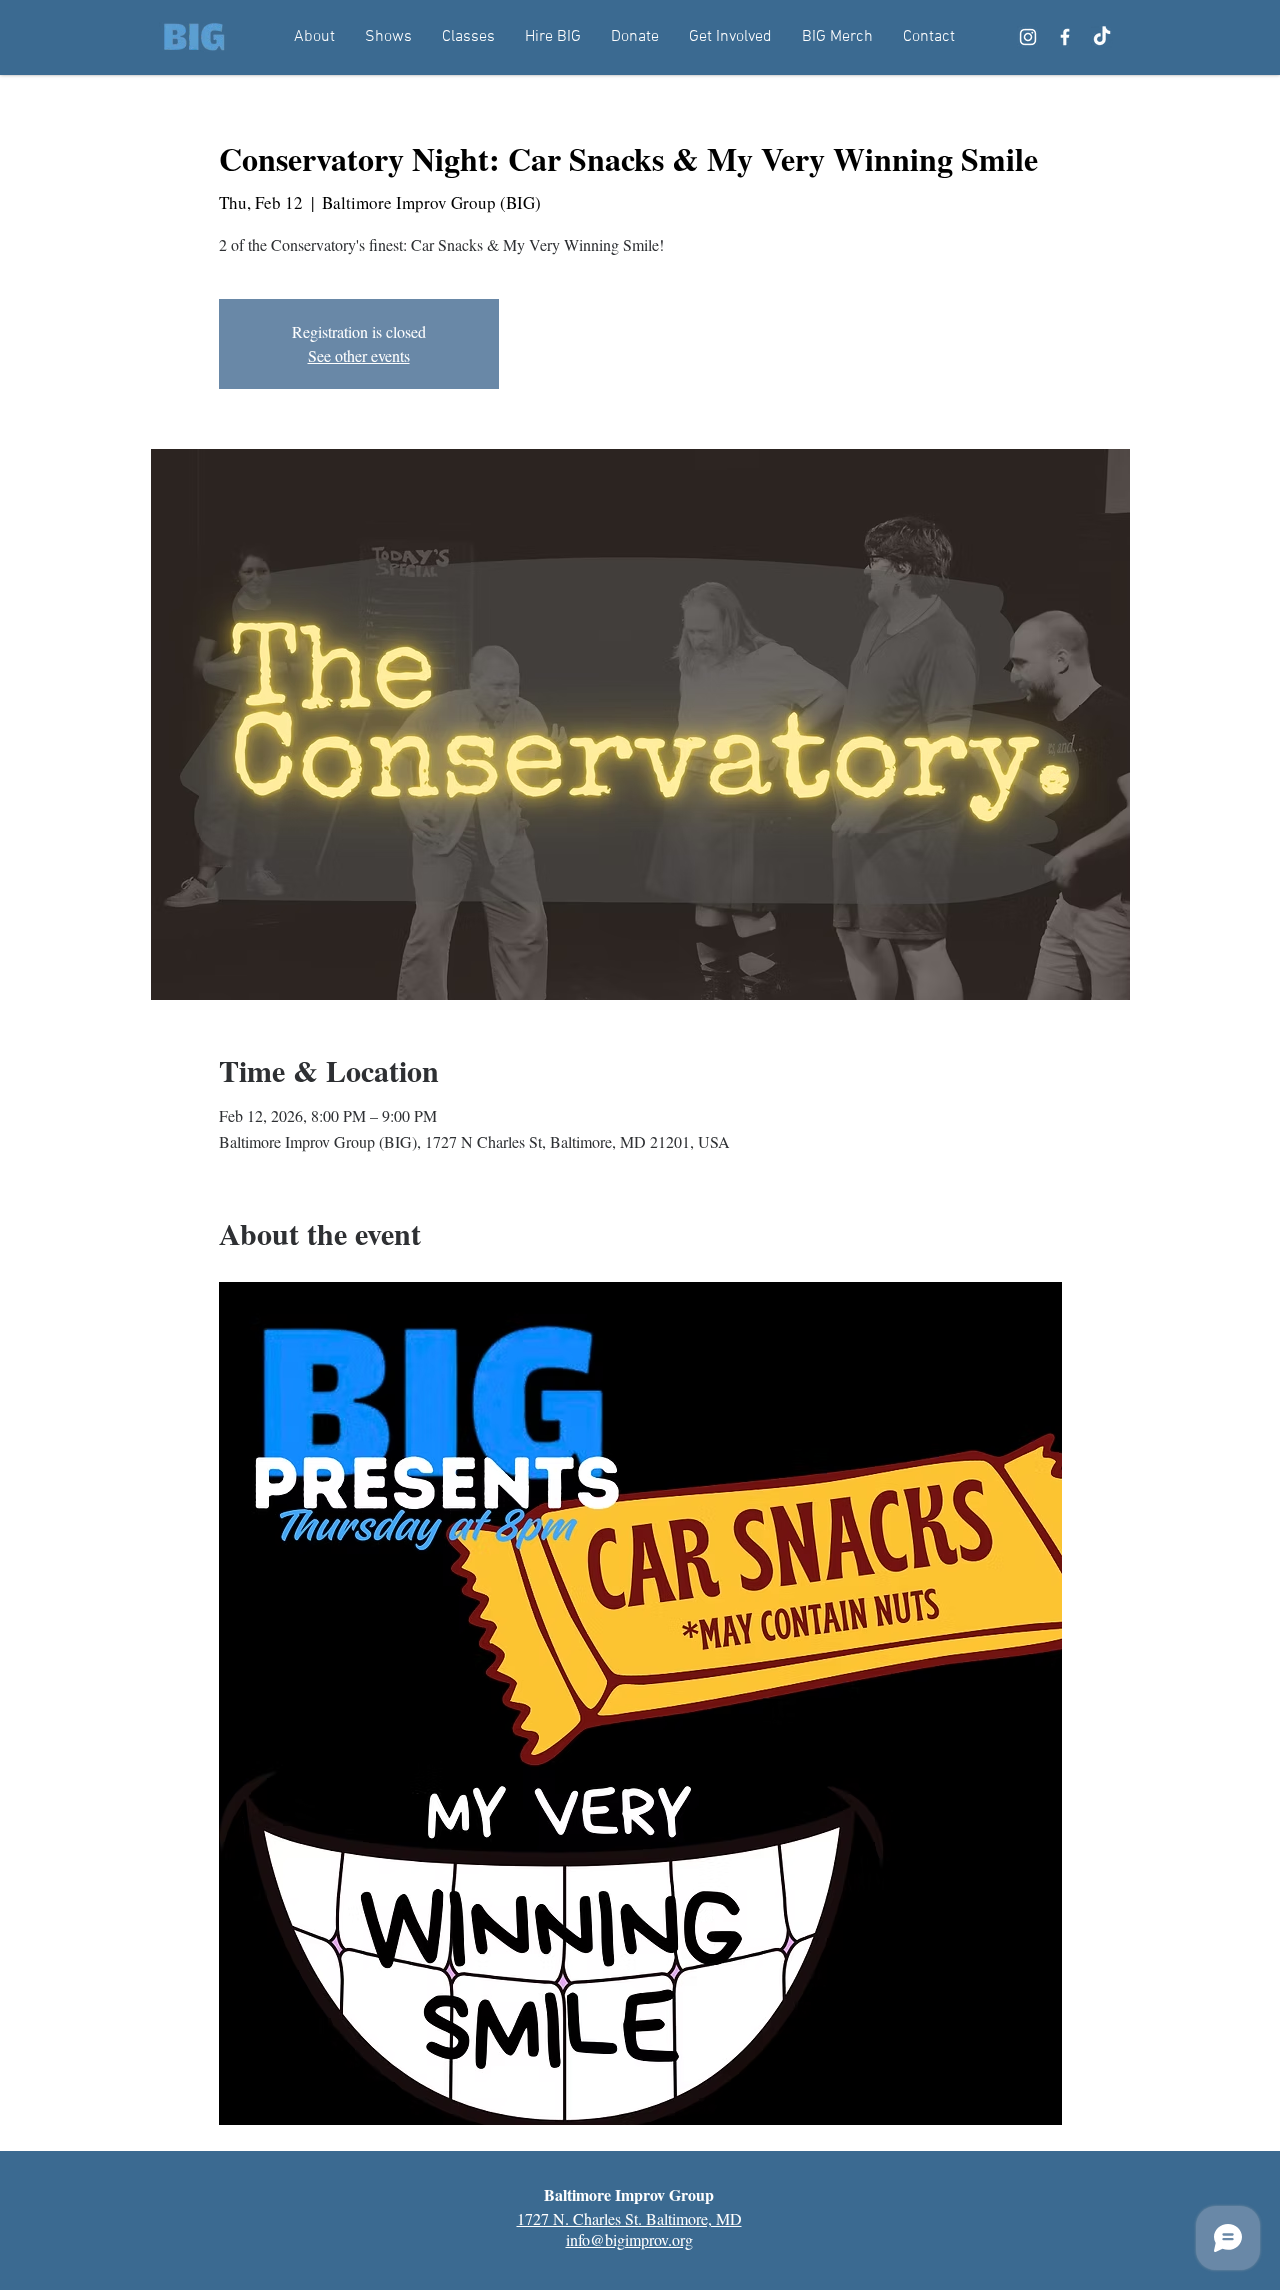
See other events (359, 355)
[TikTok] (1102, 37)
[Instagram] (1028, 37)
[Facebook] (1065, 37)
